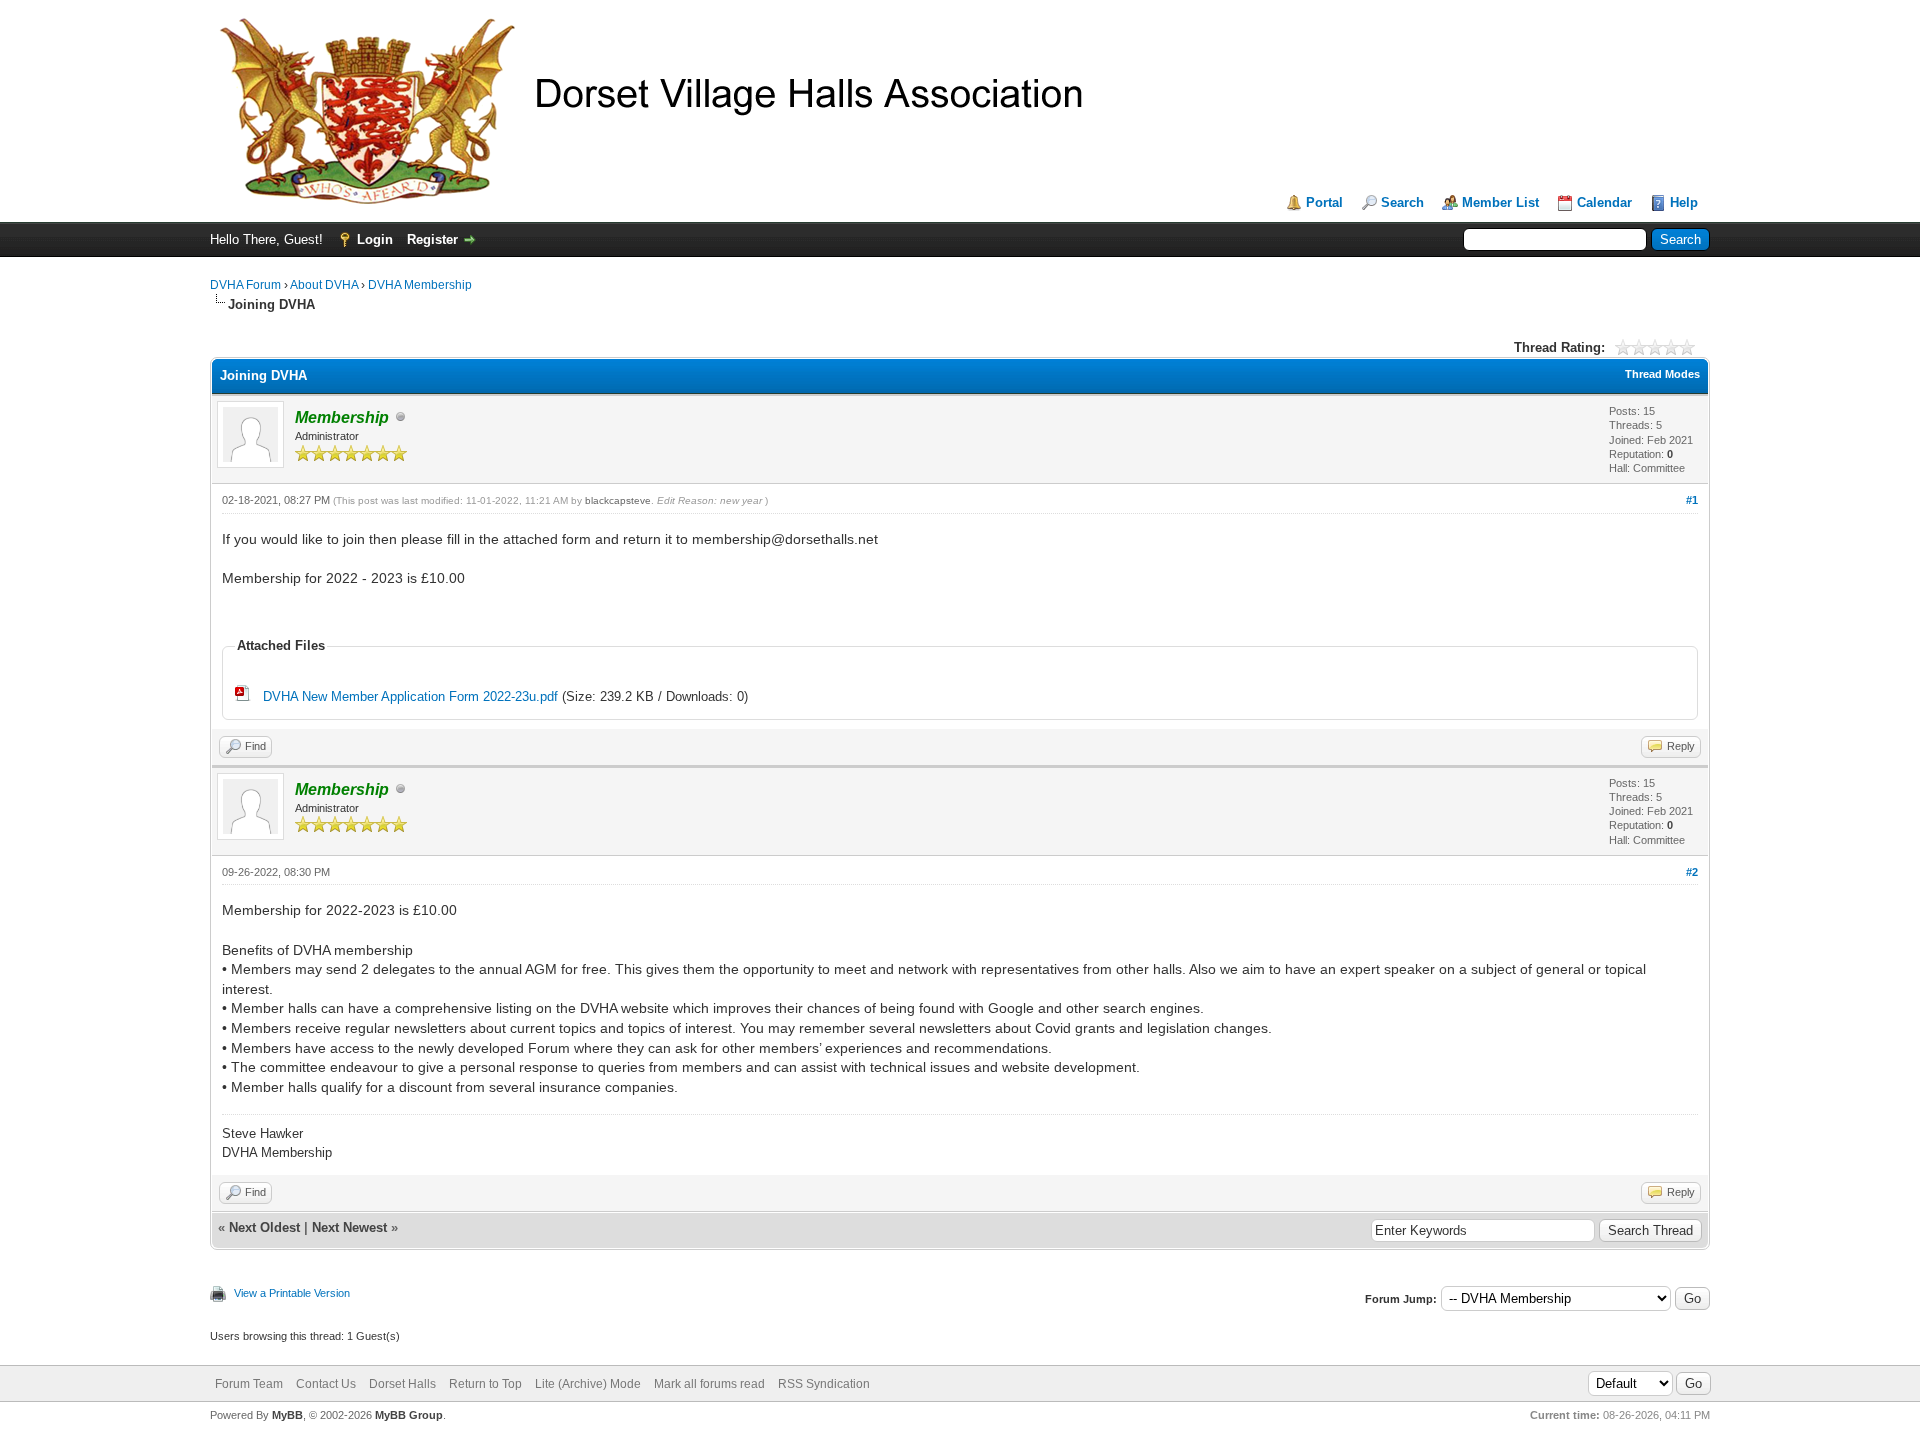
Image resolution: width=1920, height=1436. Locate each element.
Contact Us (326, 1384)
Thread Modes (1662, 374)
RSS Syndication (824, 1384)
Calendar (1604, 202)
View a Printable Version (292, 1293)
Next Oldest (264, 1227)
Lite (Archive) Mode (588, 1384)
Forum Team (249, 1384)
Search (1402, 202)
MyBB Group (409, 1415)
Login (375, 239)
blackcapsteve (618, 500)
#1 (1692, 500)
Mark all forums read (709, 1384)
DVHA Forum (245, 285)
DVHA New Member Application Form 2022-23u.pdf (410, 696)
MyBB (287, 1415)
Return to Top (485, 1384)
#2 (1692, 872)
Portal (1324, 202)
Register (432, 239)
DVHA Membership (420, 285)
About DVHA (324, 285)
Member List (1500, 202)
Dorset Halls (402, 1384)
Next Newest (349, 1227)
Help (1684, 202)
